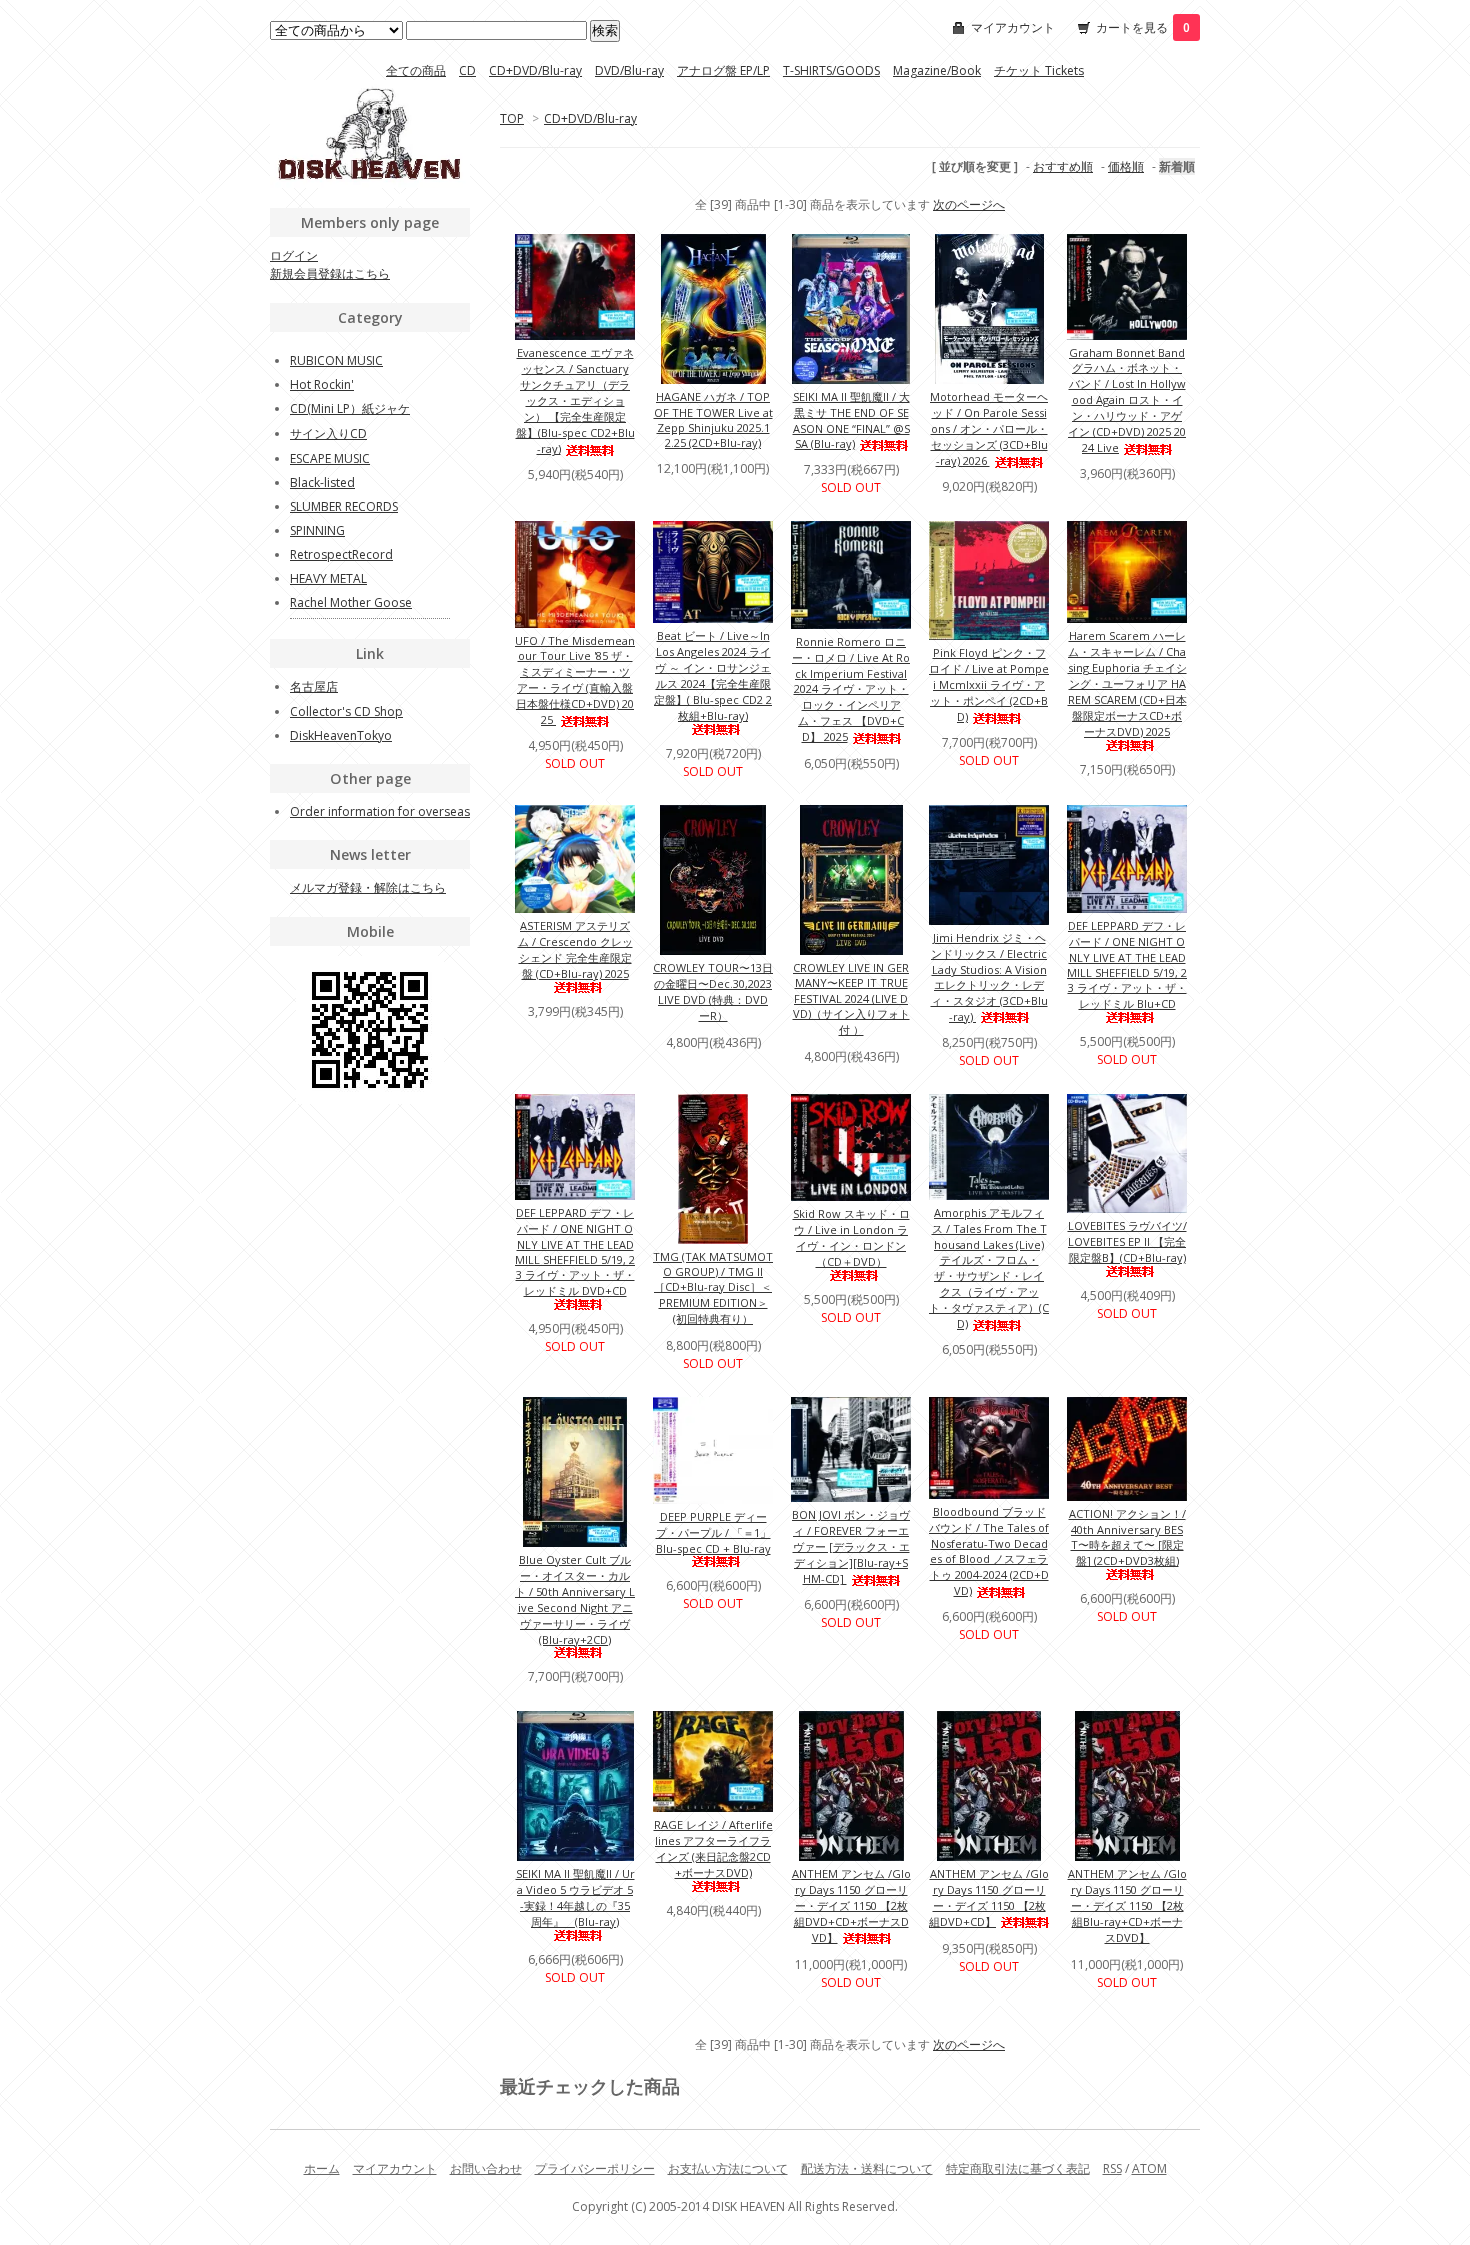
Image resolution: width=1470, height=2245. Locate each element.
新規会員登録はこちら (330, 273)
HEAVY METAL (328, 578)
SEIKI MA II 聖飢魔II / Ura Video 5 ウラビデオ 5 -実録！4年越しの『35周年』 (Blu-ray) (575, 1897)
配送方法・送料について (867, 2168)
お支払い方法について (728, 2168)
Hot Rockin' (322, 384)
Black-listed (322, 482)
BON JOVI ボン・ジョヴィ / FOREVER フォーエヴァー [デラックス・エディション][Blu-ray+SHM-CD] (851, 1546)
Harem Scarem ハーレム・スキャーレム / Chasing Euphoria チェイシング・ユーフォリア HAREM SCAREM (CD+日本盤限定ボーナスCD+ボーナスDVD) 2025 (1127, 683)
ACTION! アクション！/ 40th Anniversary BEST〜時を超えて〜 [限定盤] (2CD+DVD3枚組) (1127, 1537)
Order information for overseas (380, 811)
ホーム (322, 2168)
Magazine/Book (937, 70)
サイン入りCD (328, 433)
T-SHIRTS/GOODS (831, 70)
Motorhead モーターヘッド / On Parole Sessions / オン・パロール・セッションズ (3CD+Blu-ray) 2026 (989, 428)
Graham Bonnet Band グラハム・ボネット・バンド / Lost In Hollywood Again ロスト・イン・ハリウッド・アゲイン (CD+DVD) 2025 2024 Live (1127, 400)
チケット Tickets (1039, 70)
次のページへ (969, 204)
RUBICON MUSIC (336, 360)
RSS (1112, 2168)
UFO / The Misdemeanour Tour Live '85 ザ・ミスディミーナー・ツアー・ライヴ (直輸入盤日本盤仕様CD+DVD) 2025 (575, 680)
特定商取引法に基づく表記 (1018, 2168)
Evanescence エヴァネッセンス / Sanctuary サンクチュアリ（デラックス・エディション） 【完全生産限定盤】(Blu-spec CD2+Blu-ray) (575, 400)
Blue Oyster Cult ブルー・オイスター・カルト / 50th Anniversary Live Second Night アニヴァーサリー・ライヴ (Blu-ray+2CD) (575, 1599)
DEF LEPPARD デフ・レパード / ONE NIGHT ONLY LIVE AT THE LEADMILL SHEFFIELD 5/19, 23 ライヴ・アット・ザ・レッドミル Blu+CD (1127, 964)
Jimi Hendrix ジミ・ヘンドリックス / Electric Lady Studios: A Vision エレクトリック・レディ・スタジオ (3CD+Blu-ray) (989, 977)
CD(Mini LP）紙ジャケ (350, 408)
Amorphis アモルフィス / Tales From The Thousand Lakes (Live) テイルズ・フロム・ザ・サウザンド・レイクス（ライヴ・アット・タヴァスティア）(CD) (989, 1268)
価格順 (1126, 166)
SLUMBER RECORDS (344, 506)
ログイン (294, 255)
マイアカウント (1013, 27)
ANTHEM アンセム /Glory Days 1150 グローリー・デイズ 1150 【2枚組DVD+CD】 (989, 1897)
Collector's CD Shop (346, 711)
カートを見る (1143, 27)
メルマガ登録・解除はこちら (368, 887)
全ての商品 (416, 70)
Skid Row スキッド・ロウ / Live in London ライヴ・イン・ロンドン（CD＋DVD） (851, 1237)
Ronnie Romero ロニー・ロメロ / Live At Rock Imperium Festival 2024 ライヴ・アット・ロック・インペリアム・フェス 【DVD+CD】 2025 (851, 689)
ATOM (1149, 2168)
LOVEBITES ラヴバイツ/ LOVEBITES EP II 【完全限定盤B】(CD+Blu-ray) (1127, 1241)
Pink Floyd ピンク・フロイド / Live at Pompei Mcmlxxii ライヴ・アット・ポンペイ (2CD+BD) (989, 684)
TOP (512, 118)
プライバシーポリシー (595, 2168)
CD (467, 70)
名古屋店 (314, 686)
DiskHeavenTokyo (341, 735)
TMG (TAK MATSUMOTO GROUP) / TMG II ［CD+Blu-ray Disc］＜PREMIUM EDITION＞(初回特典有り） (713, 1287)
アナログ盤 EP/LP (723, 70)
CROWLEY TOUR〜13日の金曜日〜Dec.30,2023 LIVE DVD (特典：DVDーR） (713, 991)
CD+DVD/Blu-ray (535, 70)
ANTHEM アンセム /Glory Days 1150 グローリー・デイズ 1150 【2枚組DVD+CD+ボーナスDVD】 (851, 1905)
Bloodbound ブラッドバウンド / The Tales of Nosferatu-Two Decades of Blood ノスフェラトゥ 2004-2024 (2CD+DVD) (989, 1551)
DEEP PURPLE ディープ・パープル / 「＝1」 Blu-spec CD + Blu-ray (713, 1532)
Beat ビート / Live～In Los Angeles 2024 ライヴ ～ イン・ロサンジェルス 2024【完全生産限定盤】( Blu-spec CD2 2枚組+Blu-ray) (713, 675)
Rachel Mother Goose (351, 602)
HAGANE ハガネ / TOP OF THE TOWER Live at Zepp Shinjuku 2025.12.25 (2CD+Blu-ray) (713, 419)
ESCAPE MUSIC (330, 458)
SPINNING (317, 530)
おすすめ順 (1063, 166)
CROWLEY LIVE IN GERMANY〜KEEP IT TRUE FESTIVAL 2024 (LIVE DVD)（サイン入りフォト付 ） (851, 998)
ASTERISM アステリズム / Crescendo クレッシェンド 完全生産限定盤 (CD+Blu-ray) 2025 (575, 949)
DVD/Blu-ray (629, 70)
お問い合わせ (486, 2168)
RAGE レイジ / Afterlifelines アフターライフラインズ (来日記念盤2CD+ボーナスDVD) (713, 1848)
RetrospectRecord (341, 554)
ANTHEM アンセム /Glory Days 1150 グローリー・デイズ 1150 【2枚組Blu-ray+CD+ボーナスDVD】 (1127, 1905)
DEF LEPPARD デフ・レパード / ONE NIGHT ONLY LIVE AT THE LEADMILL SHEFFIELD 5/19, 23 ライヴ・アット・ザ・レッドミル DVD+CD (575, 1251)
